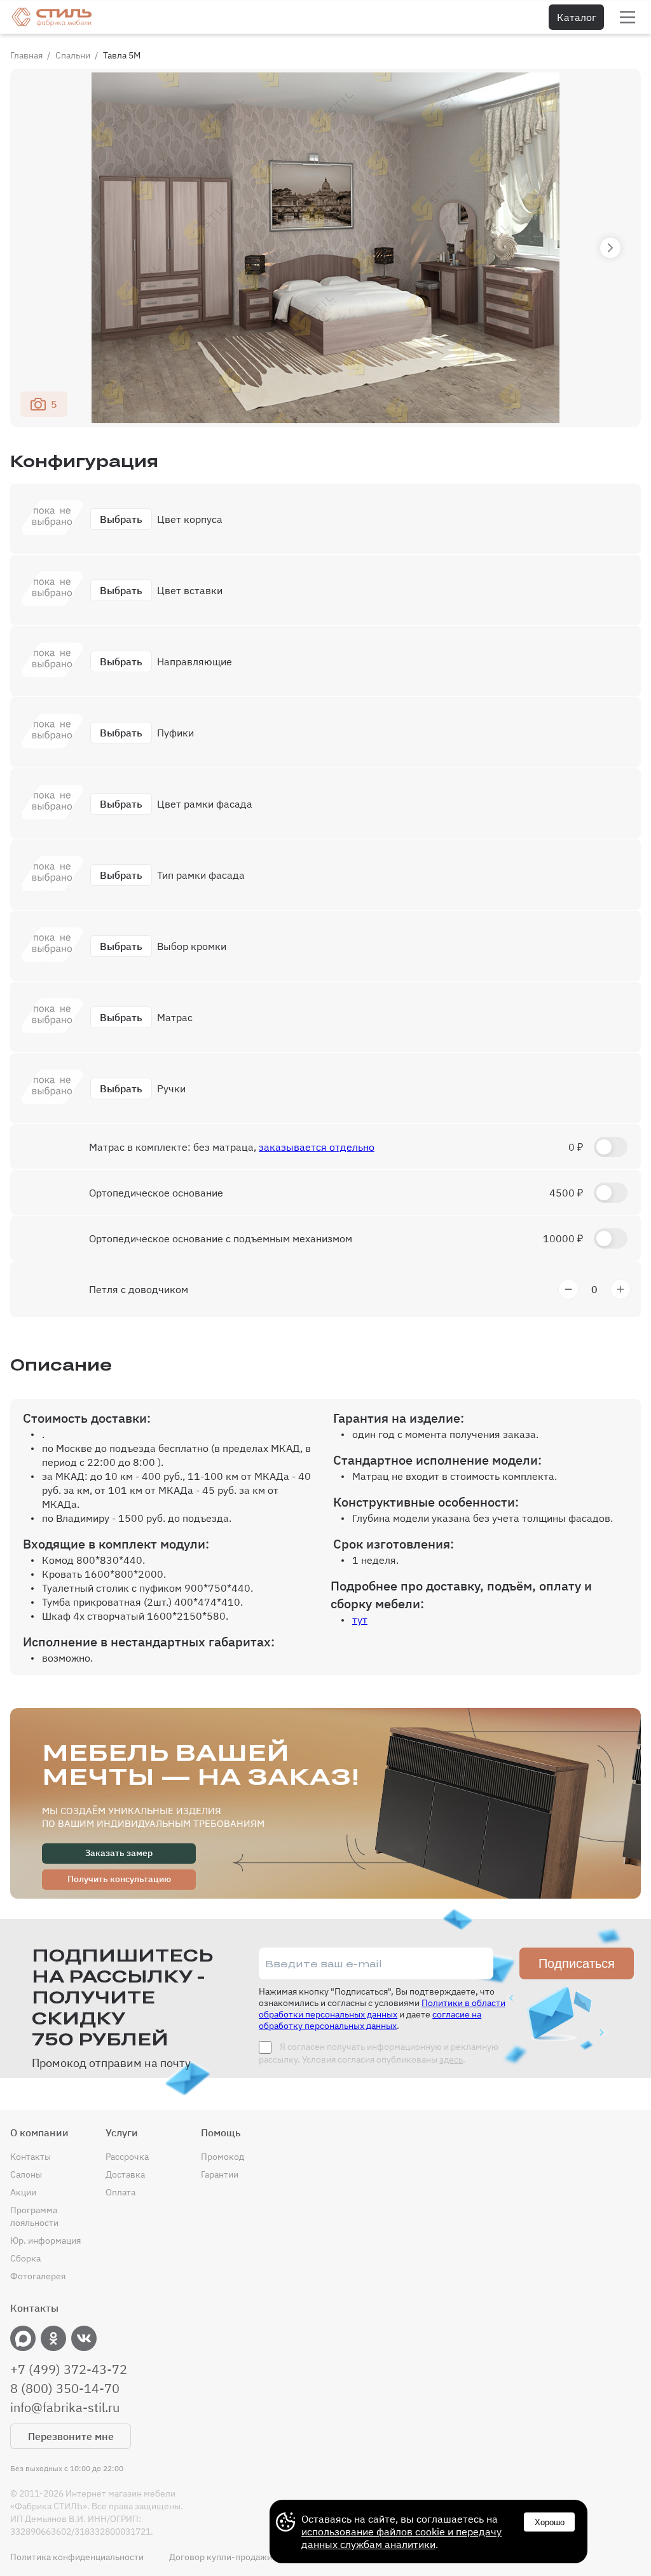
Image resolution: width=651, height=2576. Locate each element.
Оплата (120, 2192)
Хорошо (550, 2522)
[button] (610, 248)
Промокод (223, 2157)
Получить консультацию (119, 1879)
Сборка (25, 2258)
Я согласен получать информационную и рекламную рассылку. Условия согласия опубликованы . (379, 2053)
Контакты (31, 2157)
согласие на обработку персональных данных (370, 2020)
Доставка (125, 2174)
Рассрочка (127, 2157)
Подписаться (577, 1963)
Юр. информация (45, 2240)
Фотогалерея (38, 2276)
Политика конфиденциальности (77, 2557)
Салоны (26, 2174)
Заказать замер (119, 1853)
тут (360, 1620)
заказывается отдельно (317, 1147)
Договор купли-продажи (221, 2557)
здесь (451, 2059)
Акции (23, 2192)
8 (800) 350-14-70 (65, 2389)
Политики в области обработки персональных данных (382, 2009)
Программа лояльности (34, 2216)
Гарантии (220, 2174)
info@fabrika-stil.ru (65, 2408)
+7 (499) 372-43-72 (69, 2369)
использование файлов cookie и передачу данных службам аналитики (401, 2538)
